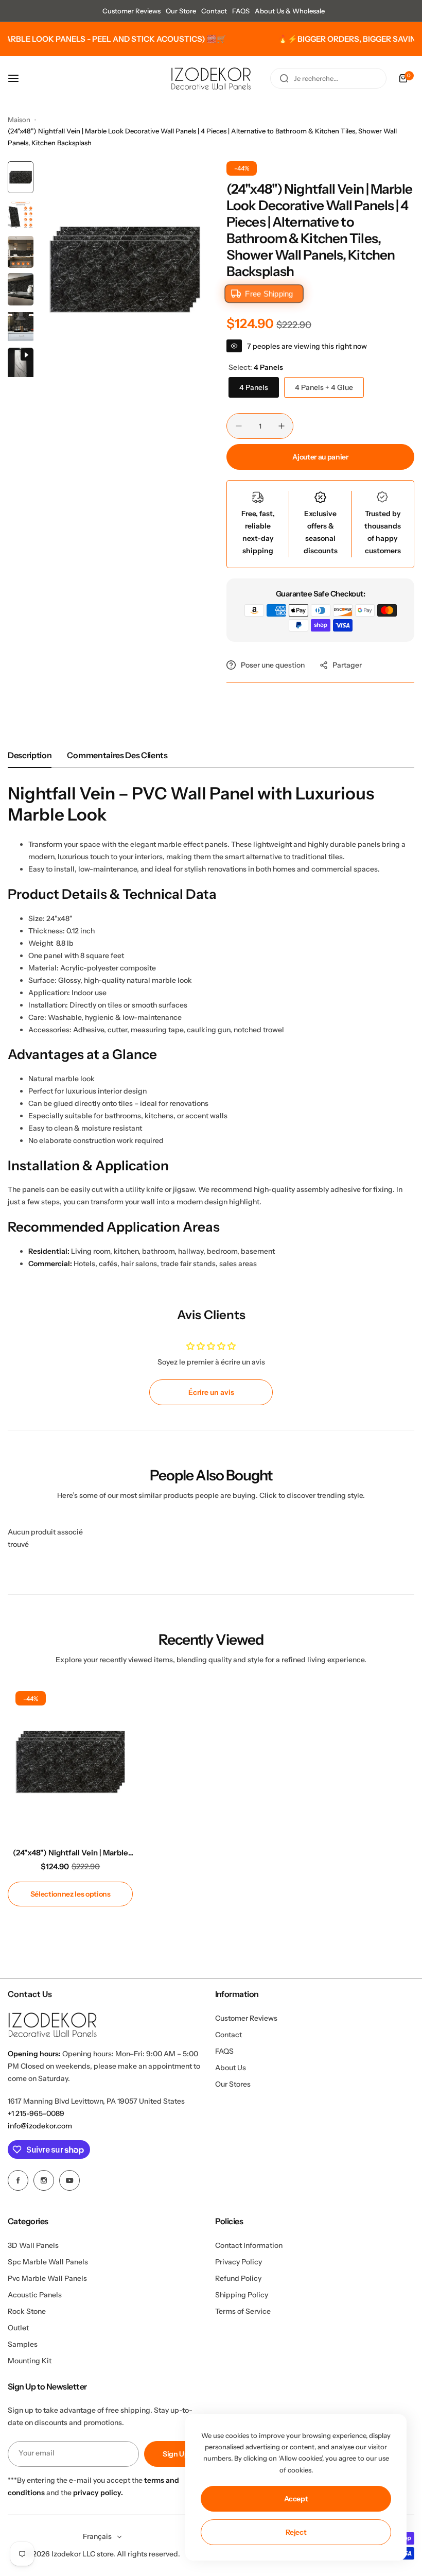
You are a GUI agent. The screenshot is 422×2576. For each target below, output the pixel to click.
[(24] (70, 1762)
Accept (296, 2499)
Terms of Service (243, 2311)
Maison (19, 120)
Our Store (181, 11)
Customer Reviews (131, 11)
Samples (23, 2344)
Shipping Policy (242, 2295)
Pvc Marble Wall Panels (47, 2278)
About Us (231, 2068)
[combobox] (328, 78)
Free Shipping (269, 294)
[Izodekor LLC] (211, 79)
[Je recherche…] (284, 78)
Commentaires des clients (117, 755)
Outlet (18, 2328)
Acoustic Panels (35, 2295)
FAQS (241, 11)
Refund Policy (238, 2278)
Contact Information (249, 2245)
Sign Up (176, 2454)
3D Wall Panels (33, 2245)
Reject (296, 2532)
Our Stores (233, 2084)
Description (30, 755)
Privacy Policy (239, 2262)
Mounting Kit (30, 2361)
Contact (214, 11)
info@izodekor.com (40, 2126)
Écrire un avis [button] (211, 1392)
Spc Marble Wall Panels (48, 2262)
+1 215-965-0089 (36, 2113)
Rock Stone (27, 2311)
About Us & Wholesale (290, 11)
